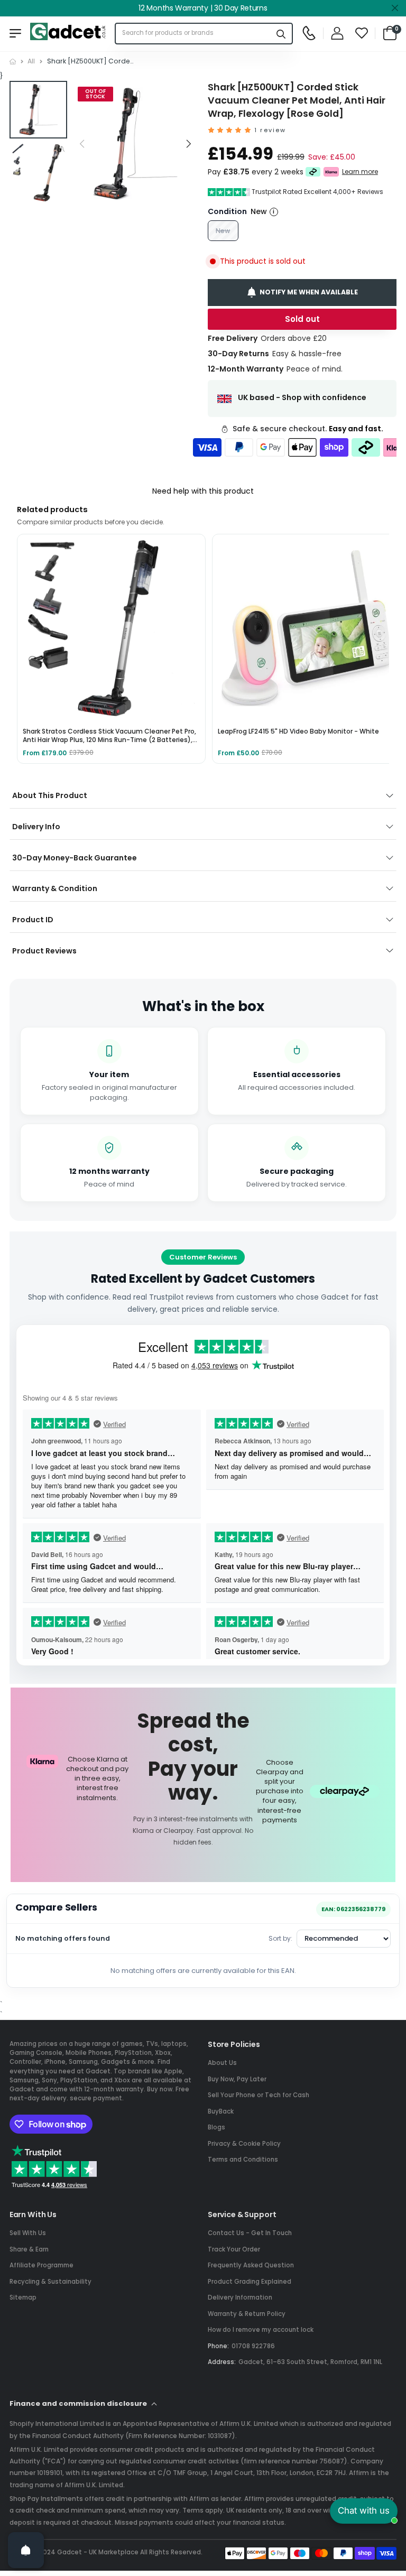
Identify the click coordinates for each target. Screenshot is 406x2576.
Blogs (216, 2127)
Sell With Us (28, 2233)
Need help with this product (203, 491)
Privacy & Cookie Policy (244, 2144)
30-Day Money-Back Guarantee (75, 858)
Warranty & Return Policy (247, 2314)
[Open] (26, 2550)
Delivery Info (36, 827)
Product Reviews (44, 951)
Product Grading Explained (250, 2282)
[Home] (13, 62)
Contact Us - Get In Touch (250, 2233)
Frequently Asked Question (251, 2265)
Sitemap (23, 2297)
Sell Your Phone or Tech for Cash (259, 2095)
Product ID (33, 920)
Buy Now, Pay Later (237, 2079)
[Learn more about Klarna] (331, 172)
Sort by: (280, 1938)
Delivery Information (240, 2297)
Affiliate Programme (41, 2265)
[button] (188, 144)
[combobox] (193, 34)
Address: (222, 2362)
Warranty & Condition (55, 888)
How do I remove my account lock (261, 2330)
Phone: (218, 2346)
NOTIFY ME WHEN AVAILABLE (309, 292)
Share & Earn (29, 2249)
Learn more (360, 172)
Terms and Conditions (243, 2160)
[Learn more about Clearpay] (313, 172)
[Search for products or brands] (281, 34)
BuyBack (221, 2111)
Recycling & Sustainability (50, 2282)
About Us (222, 2063)
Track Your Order (234, 2249)
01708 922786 (253, 2346)
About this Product (50, 795)
